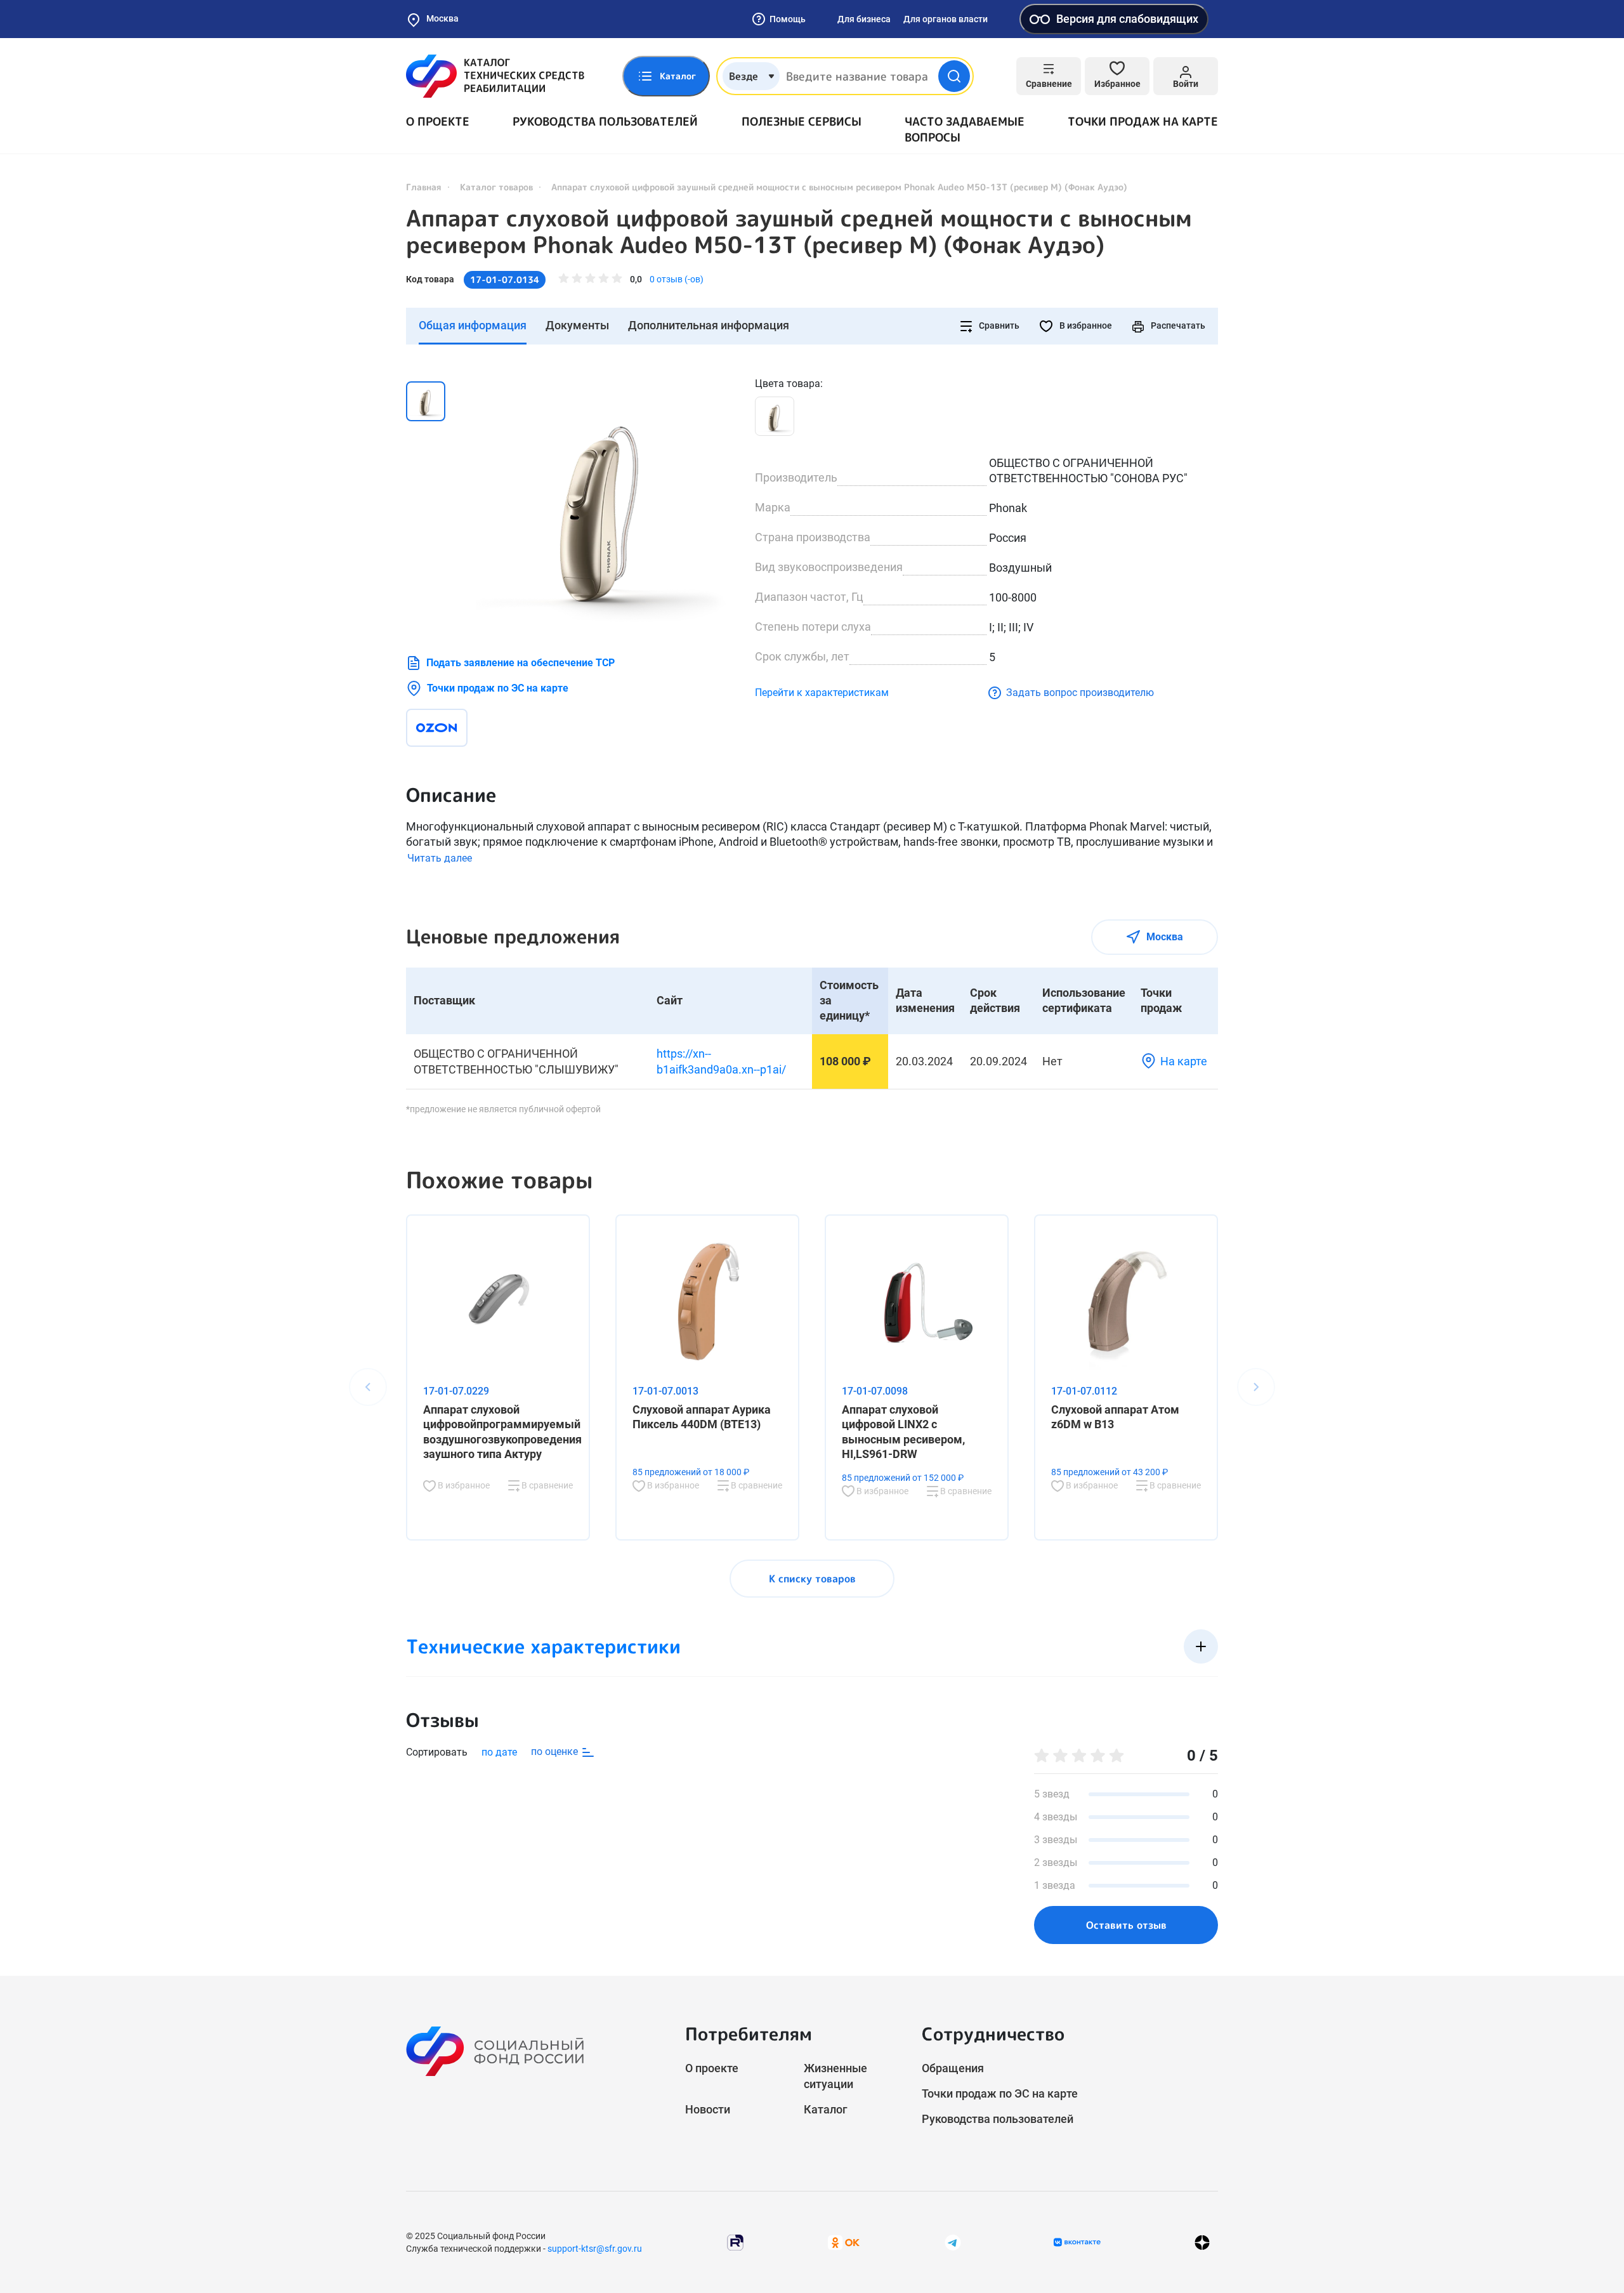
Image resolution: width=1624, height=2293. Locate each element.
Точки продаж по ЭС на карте (498, 688)
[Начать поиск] (954, 76)
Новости (708, 2109)
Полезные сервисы (802, 122)
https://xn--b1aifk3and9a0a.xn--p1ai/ (721, 1061)
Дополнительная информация (709, 325)
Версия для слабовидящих (1127, 19)
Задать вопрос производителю (1080, 693)
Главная (424, 187)
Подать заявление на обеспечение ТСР (521, 663)
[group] (603, 503)
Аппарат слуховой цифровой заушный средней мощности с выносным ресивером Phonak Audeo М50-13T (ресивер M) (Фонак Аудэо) (799, 232)
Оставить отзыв (1126, 1925)
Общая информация (473, 325)
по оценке (556, 1751)
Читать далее (440, 858)
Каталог (826, 2109)
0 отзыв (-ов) (677, 279)
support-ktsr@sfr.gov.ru (595, 2249)
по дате (499, 1752)
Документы (577, 325)
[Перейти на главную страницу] (495, 76)
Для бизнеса (864, 19)
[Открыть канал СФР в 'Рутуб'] (735, 2242)
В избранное (1085, 325)
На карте (1184, 1061)
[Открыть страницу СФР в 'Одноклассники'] (844, 2242)
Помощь (788, 19)
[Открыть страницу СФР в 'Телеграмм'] (953, 2242)
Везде (743, 76)
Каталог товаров (496, 187)
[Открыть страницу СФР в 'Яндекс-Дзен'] (1202, 2243)
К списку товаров (812, 1579)
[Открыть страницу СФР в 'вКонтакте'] (1077, 2242)
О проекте (438, 122)
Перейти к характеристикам (822, 693)
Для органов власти (946, 19)
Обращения (953, 2068)
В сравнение (546, 1485)
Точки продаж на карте (1143, 122)
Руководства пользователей (605, 122)
